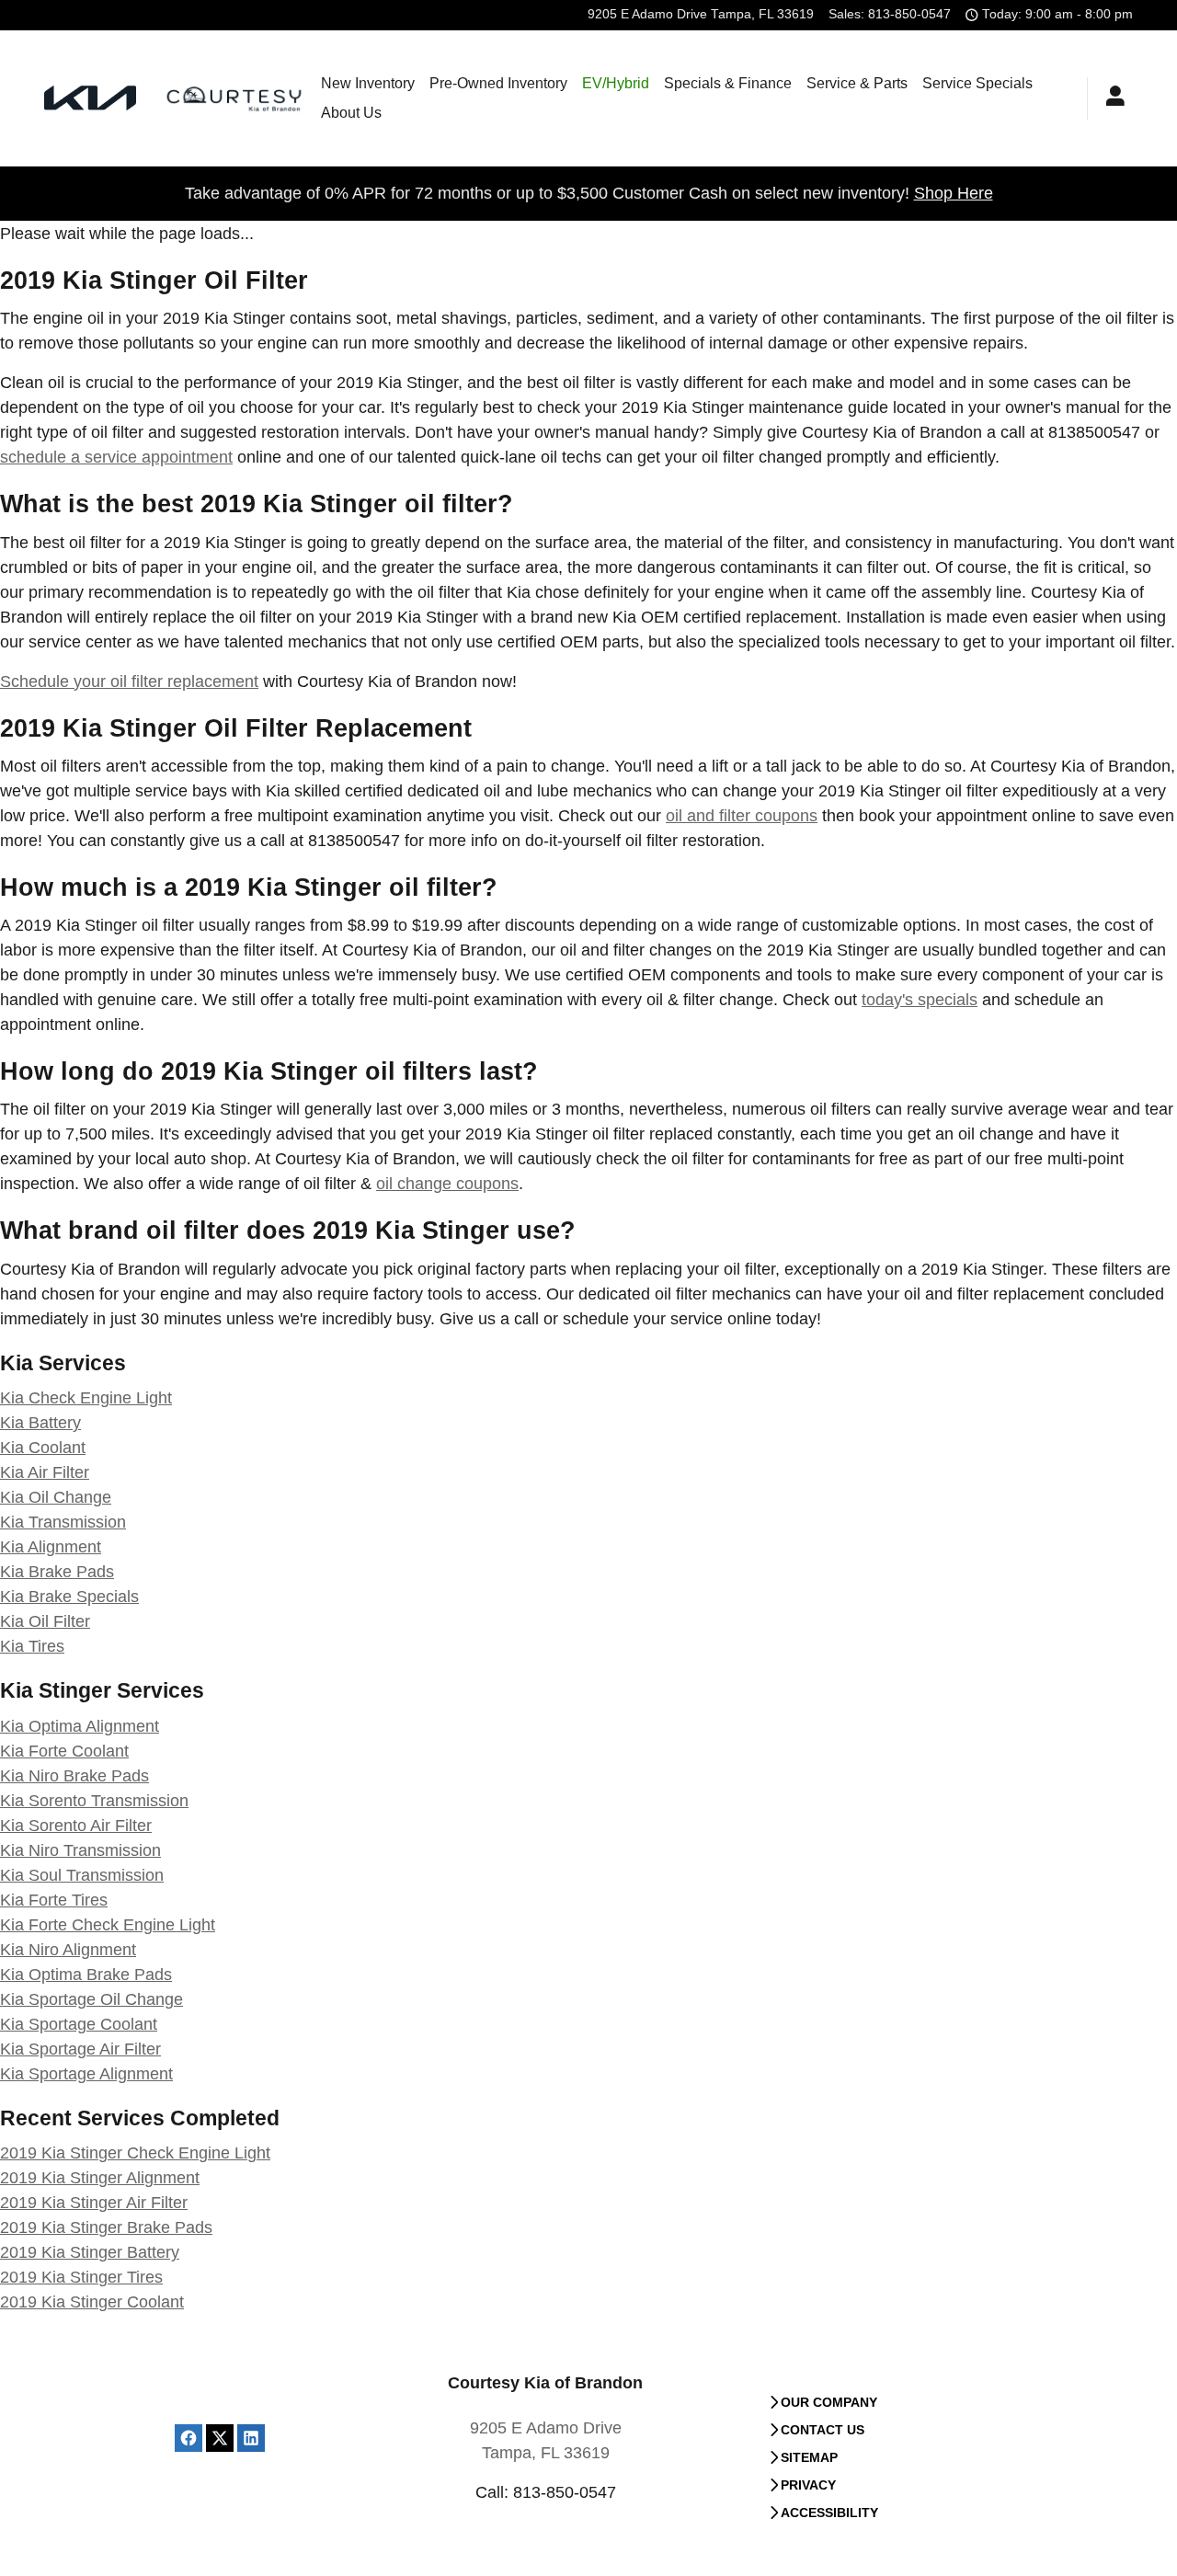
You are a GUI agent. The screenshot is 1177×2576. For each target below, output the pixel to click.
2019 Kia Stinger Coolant (92, 2302)
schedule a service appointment (116, 457)
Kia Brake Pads (57, 1572)
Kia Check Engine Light (86, 1398)
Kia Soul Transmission (82, 1875)
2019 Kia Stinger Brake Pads (106, 2227)
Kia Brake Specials (69, 1597)
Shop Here (954, 193)
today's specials (920, 1000)
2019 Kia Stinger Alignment (100, 2178)
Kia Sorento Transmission (94, 1801)
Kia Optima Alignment (80, 1726)
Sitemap (809, 2457)
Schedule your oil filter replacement (129, 681)
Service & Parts (857, 83)
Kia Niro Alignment (68, 1950)
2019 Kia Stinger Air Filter (94, 2203)
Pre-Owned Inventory (498, 83)
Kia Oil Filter (45, 1621)
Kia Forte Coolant (64, 1751)
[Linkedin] (251, 2438)
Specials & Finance (728, 83)
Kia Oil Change (56, 1497)
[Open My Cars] (1110, 98)
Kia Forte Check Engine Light (108, 1925)
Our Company (829, 2402)
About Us (351, 113)
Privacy (808, 2485)
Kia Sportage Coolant (79, 2024)
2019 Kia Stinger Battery (90, 2252)
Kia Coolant (43, 1448)
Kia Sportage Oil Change (91, 1999)
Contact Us (823, 2430)
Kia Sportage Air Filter (80, 2049)
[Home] (90, 98)
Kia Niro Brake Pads (74, 1776)
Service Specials (977, 83)
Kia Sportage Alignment (86, 2074)
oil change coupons (447, 1184)
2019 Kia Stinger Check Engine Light (135, 2153)
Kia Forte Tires (54, 1900)
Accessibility (829, 2513)
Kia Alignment (51, 1547)
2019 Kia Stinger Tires (81, 2277)
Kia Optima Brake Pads (86, 1975)
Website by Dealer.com (236, 2405)
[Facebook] (189, 2438)
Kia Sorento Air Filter (76, 1826)
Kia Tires (32, 1646)
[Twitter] (220, 2438)
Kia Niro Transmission (80, 1850)
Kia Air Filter (45, 1472)
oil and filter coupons (742, 816)
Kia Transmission (63, 1522)
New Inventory (368, 83)
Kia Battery (40, 1423)
